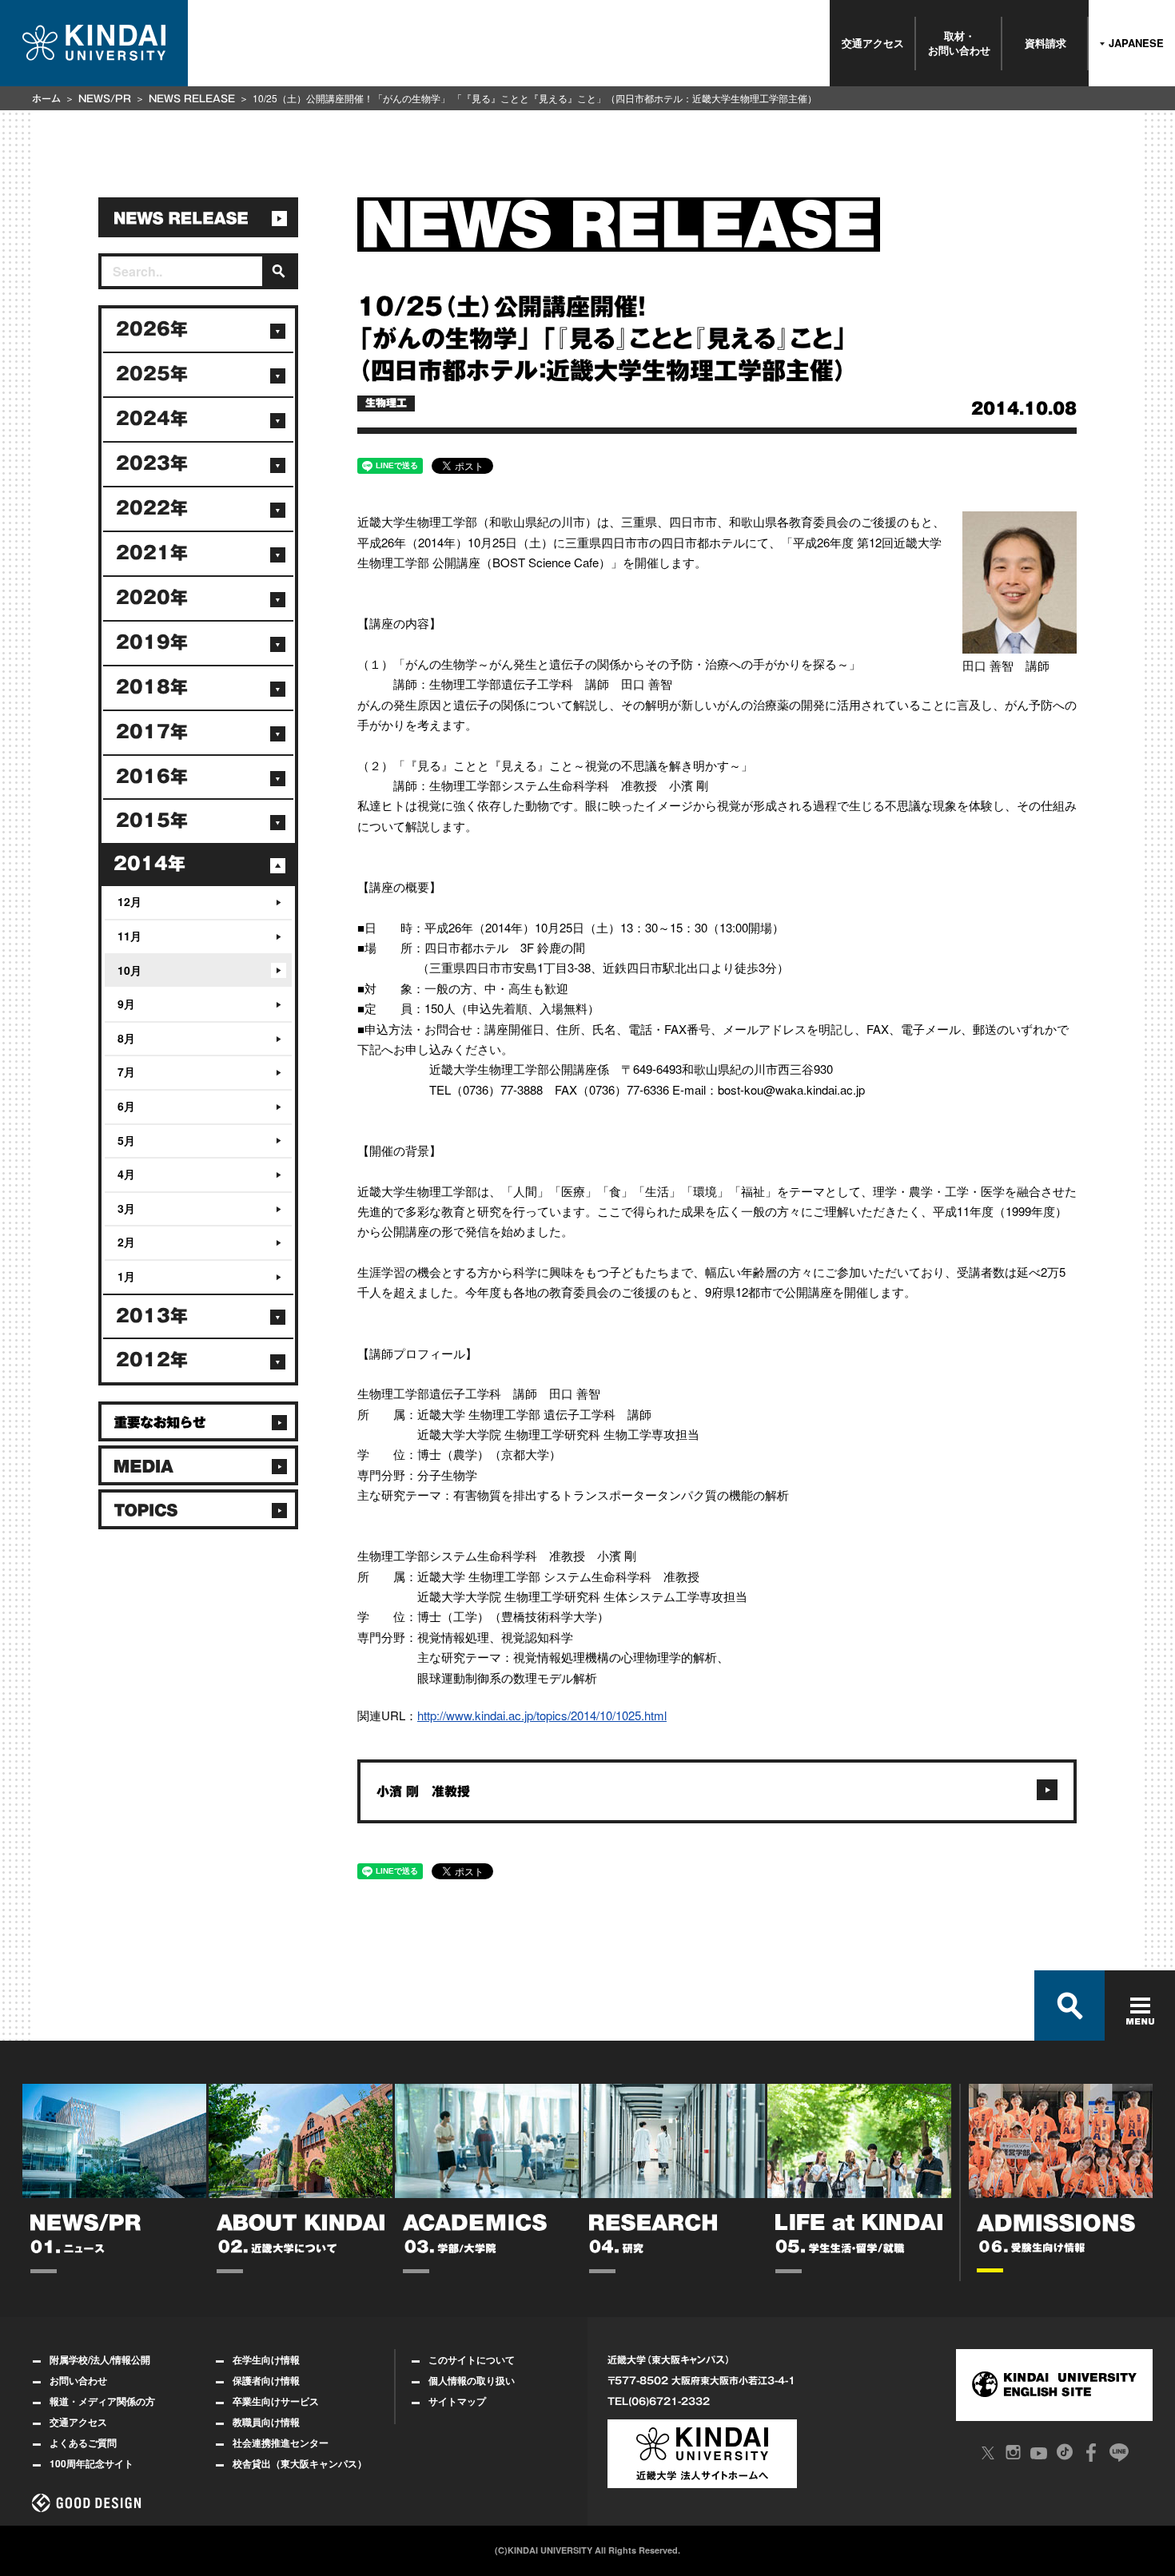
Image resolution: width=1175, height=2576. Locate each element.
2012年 (152, 1360)
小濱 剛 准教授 (423, 1791)
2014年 (149, 864)
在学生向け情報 (266, 2359)
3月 (126, 1208)
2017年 (152, 732)
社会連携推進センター (281, 2443)
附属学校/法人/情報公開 (100, 2359)
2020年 (152, 598)
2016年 (152, 777)
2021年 (152, 553)
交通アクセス (873, 43)
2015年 (152, 821)
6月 (126, 1106)
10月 (129, 970)
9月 (126, 1004)
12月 (129, 901)
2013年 (152, 1316)
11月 (129, 936)
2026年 (152, 329)
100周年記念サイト (92, 2463)
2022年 (152, 508)
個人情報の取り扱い (472, 2380)
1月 (126, 1276)
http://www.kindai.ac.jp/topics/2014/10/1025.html (542, 1715)
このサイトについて (472, 2359)
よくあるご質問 (83, 2443)
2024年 (152, 419)
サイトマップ (457, 2401)
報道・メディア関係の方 (102, 2401)
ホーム (46, 98)
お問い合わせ (78, 2380)
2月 (126, 1242)
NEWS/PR (105, 98)
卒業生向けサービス (276, 2401)
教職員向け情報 (266, 2422)
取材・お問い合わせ (959, 43)
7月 (126, 1071)
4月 (126, 1174)
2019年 (152, 642)
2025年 (152, 374)
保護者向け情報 (266, 2380)
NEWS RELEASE (192, 98)
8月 (126, 1038)
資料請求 (1046, 43)
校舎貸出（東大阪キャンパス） (300, 2463)
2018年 (152, 687)
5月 (126, 1140)
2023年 (152, 463)
